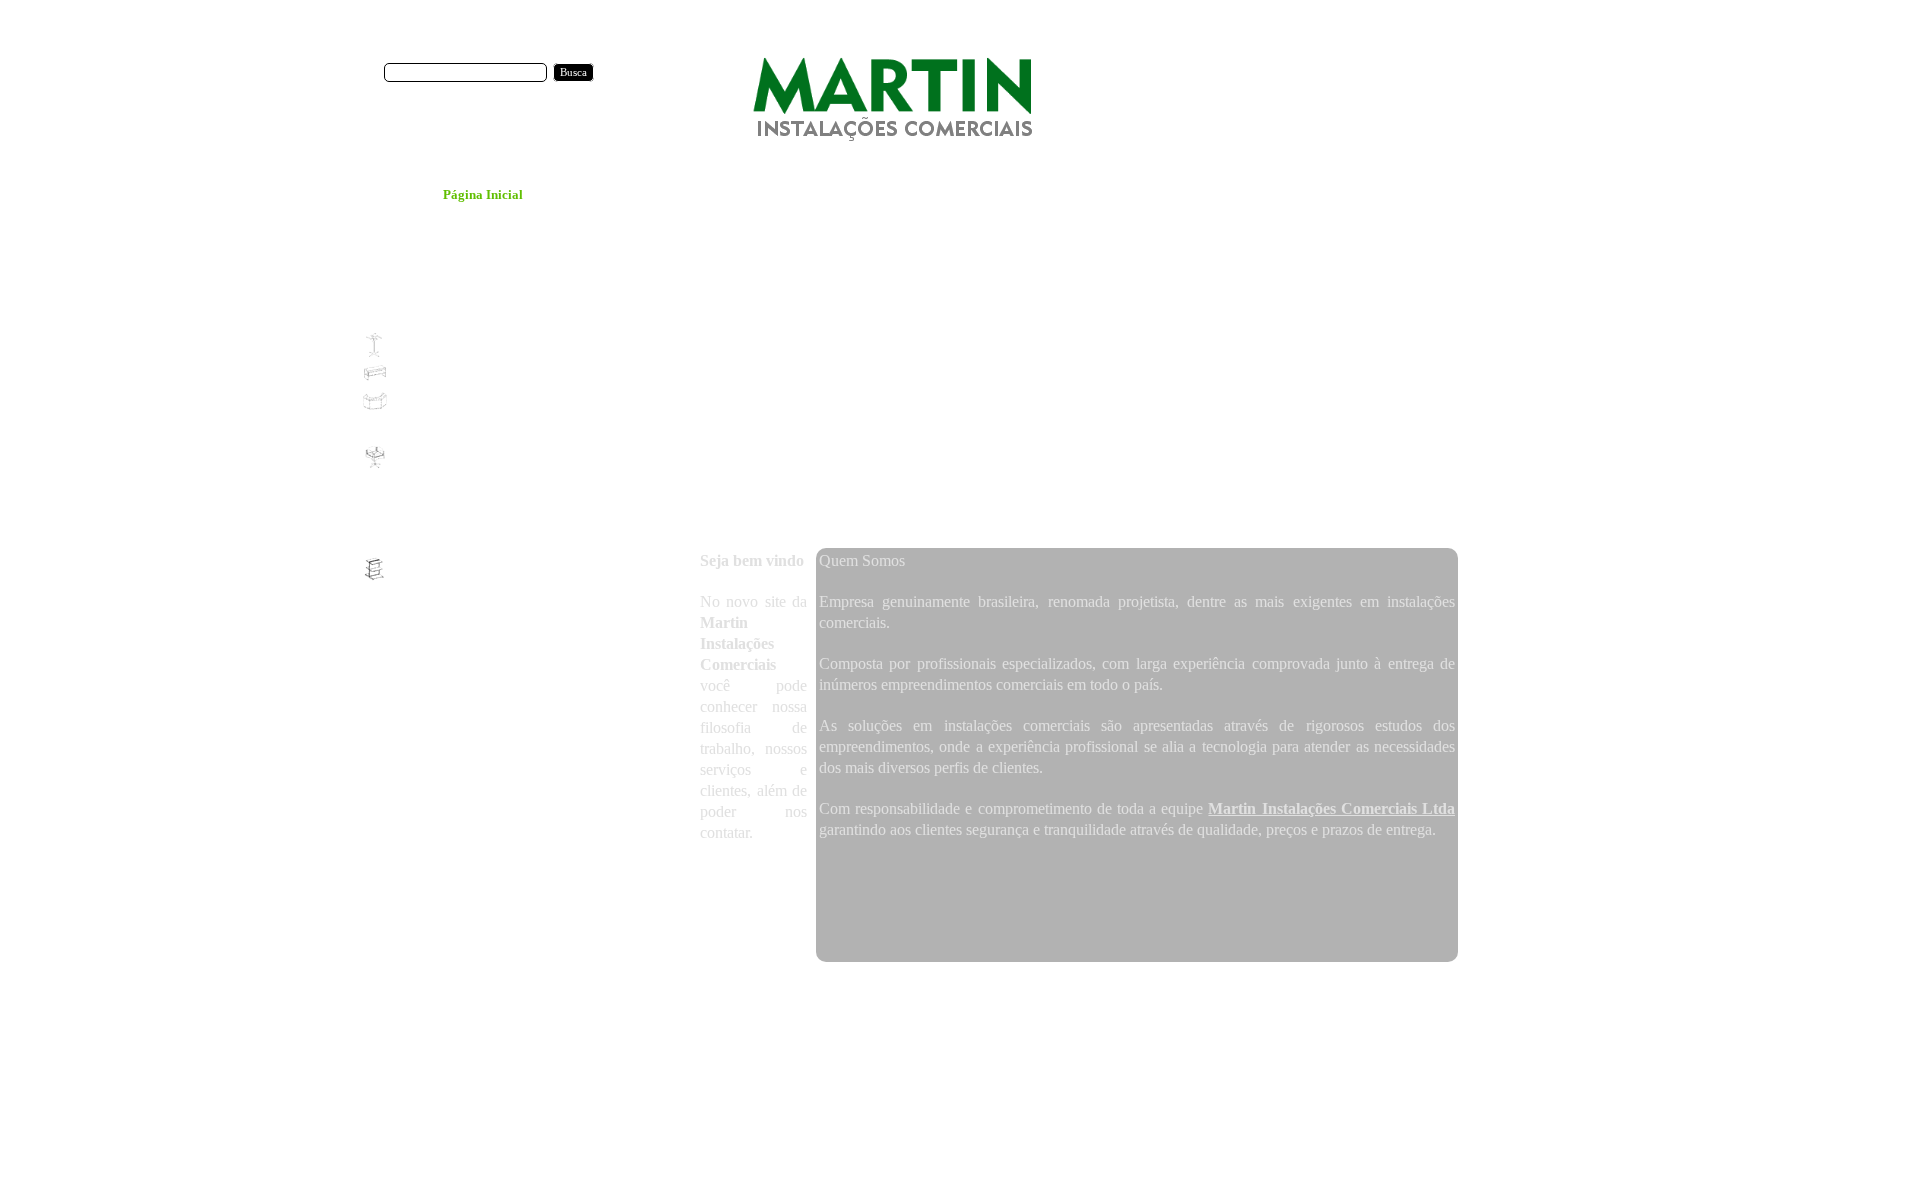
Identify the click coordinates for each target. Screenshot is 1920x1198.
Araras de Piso (1049, 990)
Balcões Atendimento (1142, 990)
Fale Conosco (974, 990)
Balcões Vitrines (1318, 990)
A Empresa (759, 990)
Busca (573, 72)
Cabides (1482, 990)
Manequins (1114, 1005)
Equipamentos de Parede (904, 1005)
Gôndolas (1057, 1005)
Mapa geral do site (1278, 1005)
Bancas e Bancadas (1410, 990)
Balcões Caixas (1236, 990)
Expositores (998, 1005)
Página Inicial (694, 990)
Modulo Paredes (1188, 1005)
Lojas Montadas (896, 990)
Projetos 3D (821, 990)
